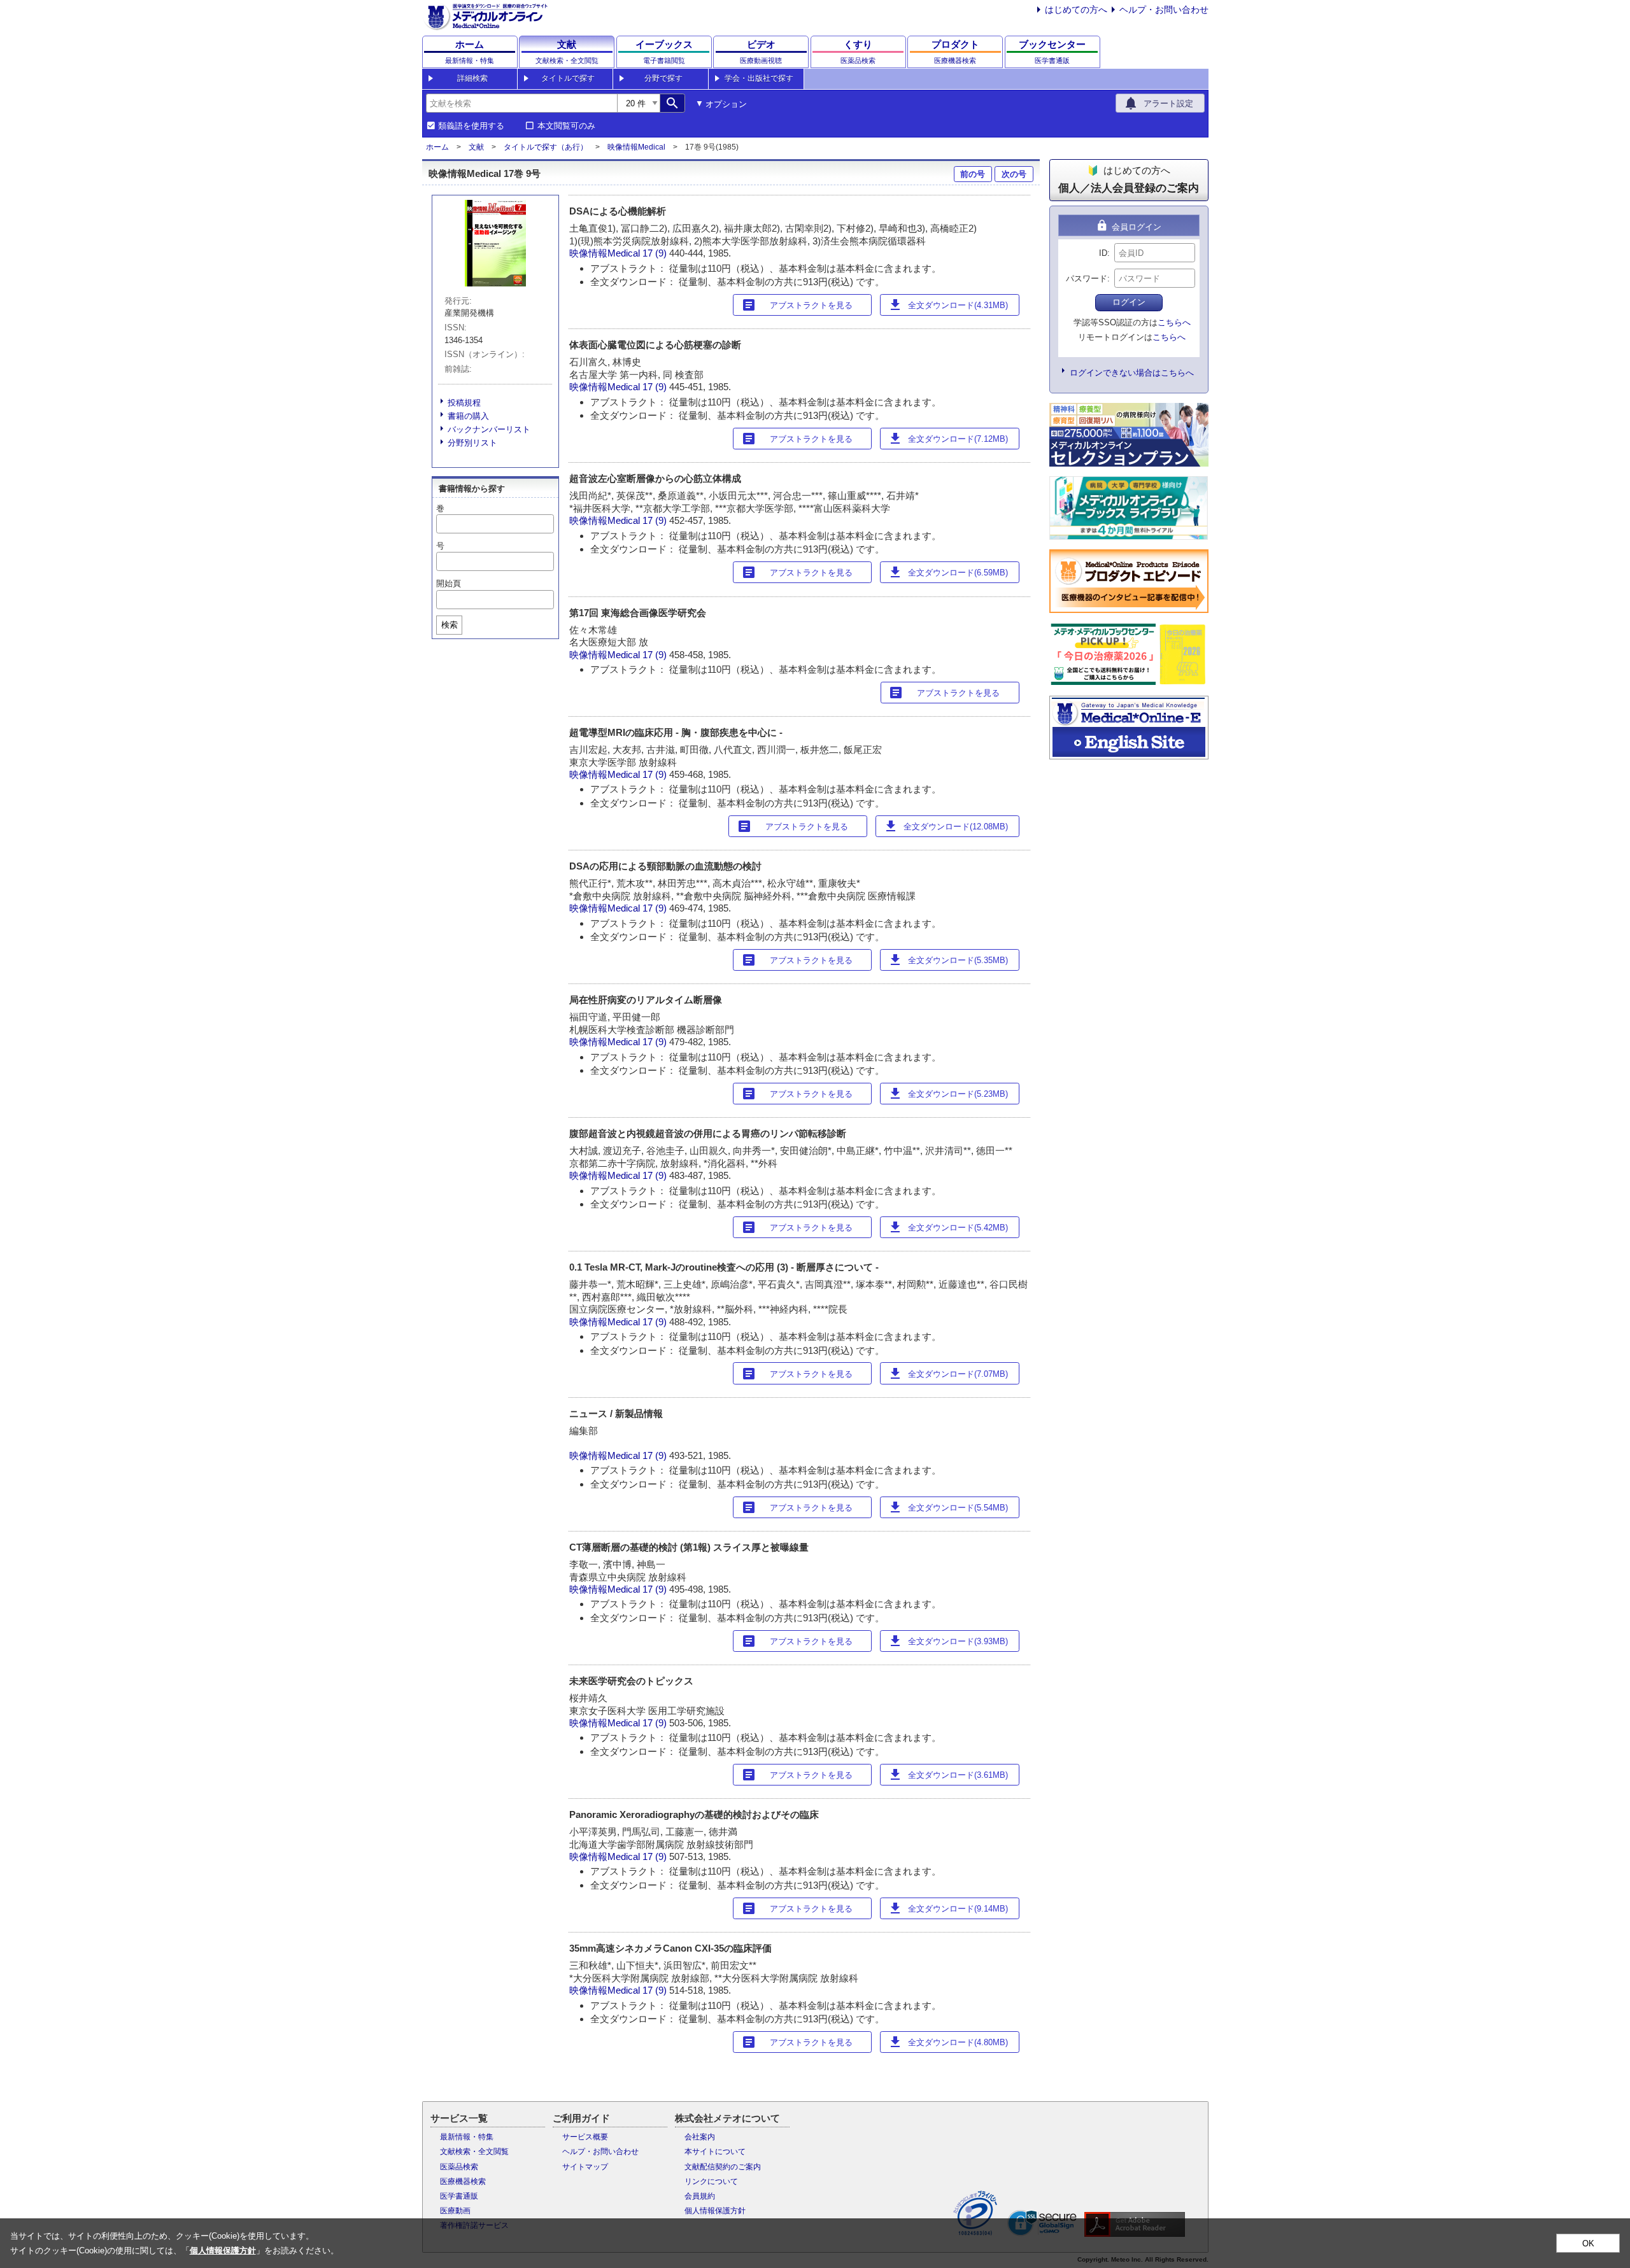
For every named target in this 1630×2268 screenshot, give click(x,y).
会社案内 (700, 2137)
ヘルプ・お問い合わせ (1164, 10)
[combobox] (521, 103)
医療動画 (455, 2211)
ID (1103, 253)
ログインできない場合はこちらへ (1132, 373)
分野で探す (663, 78)
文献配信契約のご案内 (723, 2167)
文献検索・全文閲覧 (474, 2152)
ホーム (437, 147)
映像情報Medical (636, 147)
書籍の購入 (468, 416)
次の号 (1014, 174)
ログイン (1129, 302)
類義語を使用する (471, 126)
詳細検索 (472, 78)
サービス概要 (585, 2137)
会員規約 (700, 2196)
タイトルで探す (568, 78)
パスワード (1087, 278)
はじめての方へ (1076, 10)
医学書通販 (459, 2196)
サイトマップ (585, 2167)
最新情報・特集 (467, 2137)
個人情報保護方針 (715, 2211)
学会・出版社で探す (759, 78)
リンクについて (711, 2181)
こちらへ (1174, 322)
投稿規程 (464, 403)
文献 (476, 147)
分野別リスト (472, 443)
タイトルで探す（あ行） (546, 147)
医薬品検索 (459, 2167)
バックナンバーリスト (489, 429)
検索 (450, 625)
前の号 (973, 174)
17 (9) (656, 253)
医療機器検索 (463, 2181)
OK (1588, 2243)
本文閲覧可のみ (566, 126)
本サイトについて (715, 2152)
